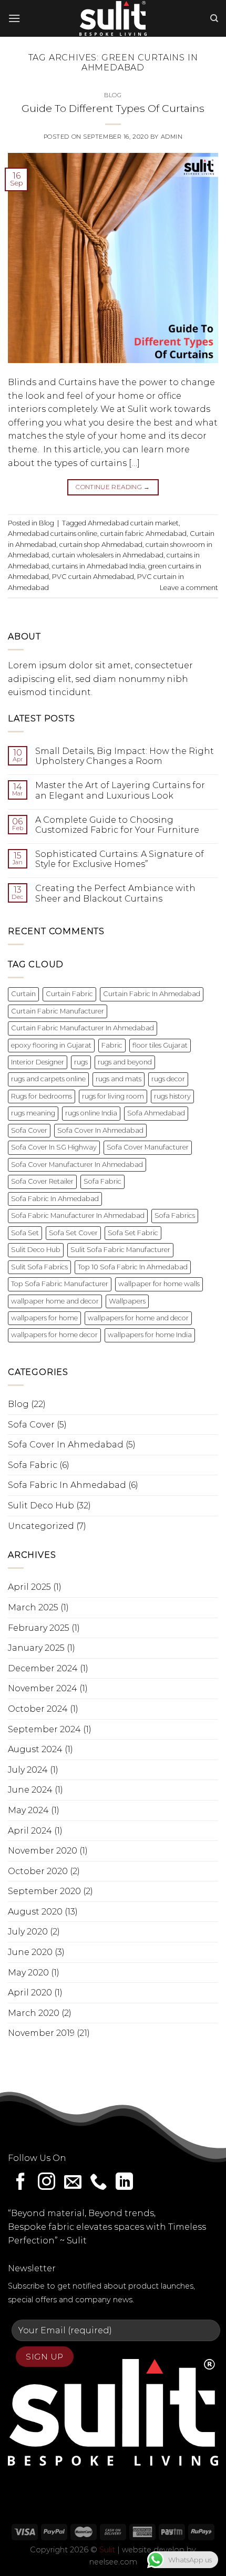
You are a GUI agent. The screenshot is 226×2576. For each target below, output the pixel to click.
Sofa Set (25, 1233)
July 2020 (28, 1932)
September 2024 (44, 1729)
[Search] (214, 18)
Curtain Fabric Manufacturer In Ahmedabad (83, 1028)
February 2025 (39, 1628)
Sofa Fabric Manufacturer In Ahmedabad (78, 1215)
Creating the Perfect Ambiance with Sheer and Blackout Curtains (115, 893)
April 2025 (29, 1587)
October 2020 (38, 1871)
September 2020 (44, 1891)
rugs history (172, 1096)
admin (172, 137)
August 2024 (35, 1749)
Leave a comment (189, 588)
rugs (81, 1062)
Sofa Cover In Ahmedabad (100, 1130)
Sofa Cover (29, 1130)
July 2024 (28, 1770)
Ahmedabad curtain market (133, 523)
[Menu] (14, 18)
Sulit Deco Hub (36, 1250)
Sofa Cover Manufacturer (148, 1147)
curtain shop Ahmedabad (101, 545)
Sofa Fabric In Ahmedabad (55, 1199)
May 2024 (28, 1810)
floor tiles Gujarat (160, 1045)
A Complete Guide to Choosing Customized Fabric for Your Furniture (117, 825)
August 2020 (35, 1912)
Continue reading (113, 487)
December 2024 (43, 1668)
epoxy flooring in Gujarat (51, 1045)
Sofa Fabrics (175, 1215)
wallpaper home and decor (55, 1301)
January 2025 (36, 1648)
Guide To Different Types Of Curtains (113, 108)
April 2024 (30, 1831)
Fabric (112, 1045)
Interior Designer (38, 1062)
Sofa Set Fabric (133, 1233)
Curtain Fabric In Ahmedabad (152, 994)
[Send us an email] (73, 2183)
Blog (113, 95)
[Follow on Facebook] (21, 2183)
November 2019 (41, 2033)
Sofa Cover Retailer (42, 1181)
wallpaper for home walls (159, 1284)
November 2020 (43, 1851)
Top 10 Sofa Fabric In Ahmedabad (133, 1267)
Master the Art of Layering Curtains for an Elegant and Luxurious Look (120, 790)
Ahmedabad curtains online (53, 534)
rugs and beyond (125, 1062)
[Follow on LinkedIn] (124, 2183)
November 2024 (43, 1688)
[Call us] (99, 2183)
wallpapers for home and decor (138, 1318)
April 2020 (30, 1993)
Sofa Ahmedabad (156, 1113)
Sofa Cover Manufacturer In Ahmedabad (77, 1165)
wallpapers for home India (150, 1335)
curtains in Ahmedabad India (99, 566)
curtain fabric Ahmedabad (143, 534)
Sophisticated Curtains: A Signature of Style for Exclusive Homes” (120, 859)
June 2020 (30, 1952)
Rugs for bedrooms (42, 1096)
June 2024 (30, 1790)
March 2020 (34, 2013)
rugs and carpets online (48, 1079)
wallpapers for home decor (54, 1335)
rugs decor (168, 1079)
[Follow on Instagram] (47, 2183)
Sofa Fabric (102, 1181)
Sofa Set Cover (73, 1233)
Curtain (23, 994)
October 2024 (38, 1709)
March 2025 (33, 1607)
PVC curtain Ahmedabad (93, 577)
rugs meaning (33, 1113)
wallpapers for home (44, 1318)
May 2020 (28, 1973)
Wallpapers (127, 1301)
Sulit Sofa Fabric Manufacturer (120, 1250)
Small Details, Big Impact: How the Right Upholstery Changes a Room (125, 756)
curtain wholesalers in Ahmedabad (108, 555)
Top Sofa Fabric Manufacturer (60, 1284)
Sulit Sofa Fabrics (39, 1267)
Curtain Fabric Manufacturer (58, 1011)
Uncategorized (41, 1526)
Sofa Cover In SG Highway (54, 1147)
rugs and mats (119, 1079)
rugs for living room (113, 1096)
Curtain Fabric (69, 994)
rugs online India (91, 1113)
